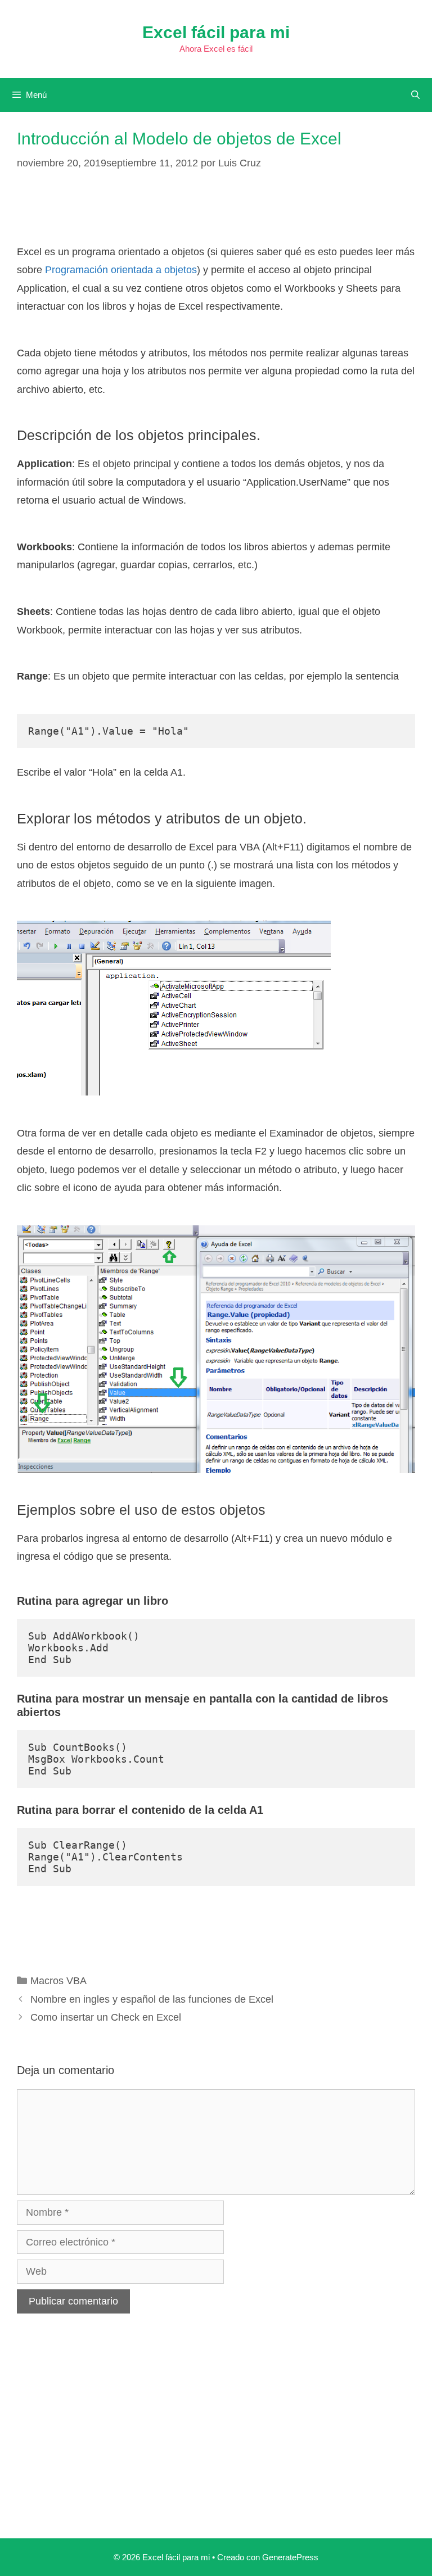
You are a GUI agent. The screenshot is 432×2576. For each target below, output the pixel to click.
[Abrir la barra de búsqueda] (415, 95)
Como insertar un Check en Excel (106, 2017)
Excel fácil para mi (216, 32)
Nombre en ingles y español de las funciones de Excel (152, 1999)
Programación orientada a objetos (121, 270)
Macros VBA (58, 1981)
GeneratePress (290, 2557)
